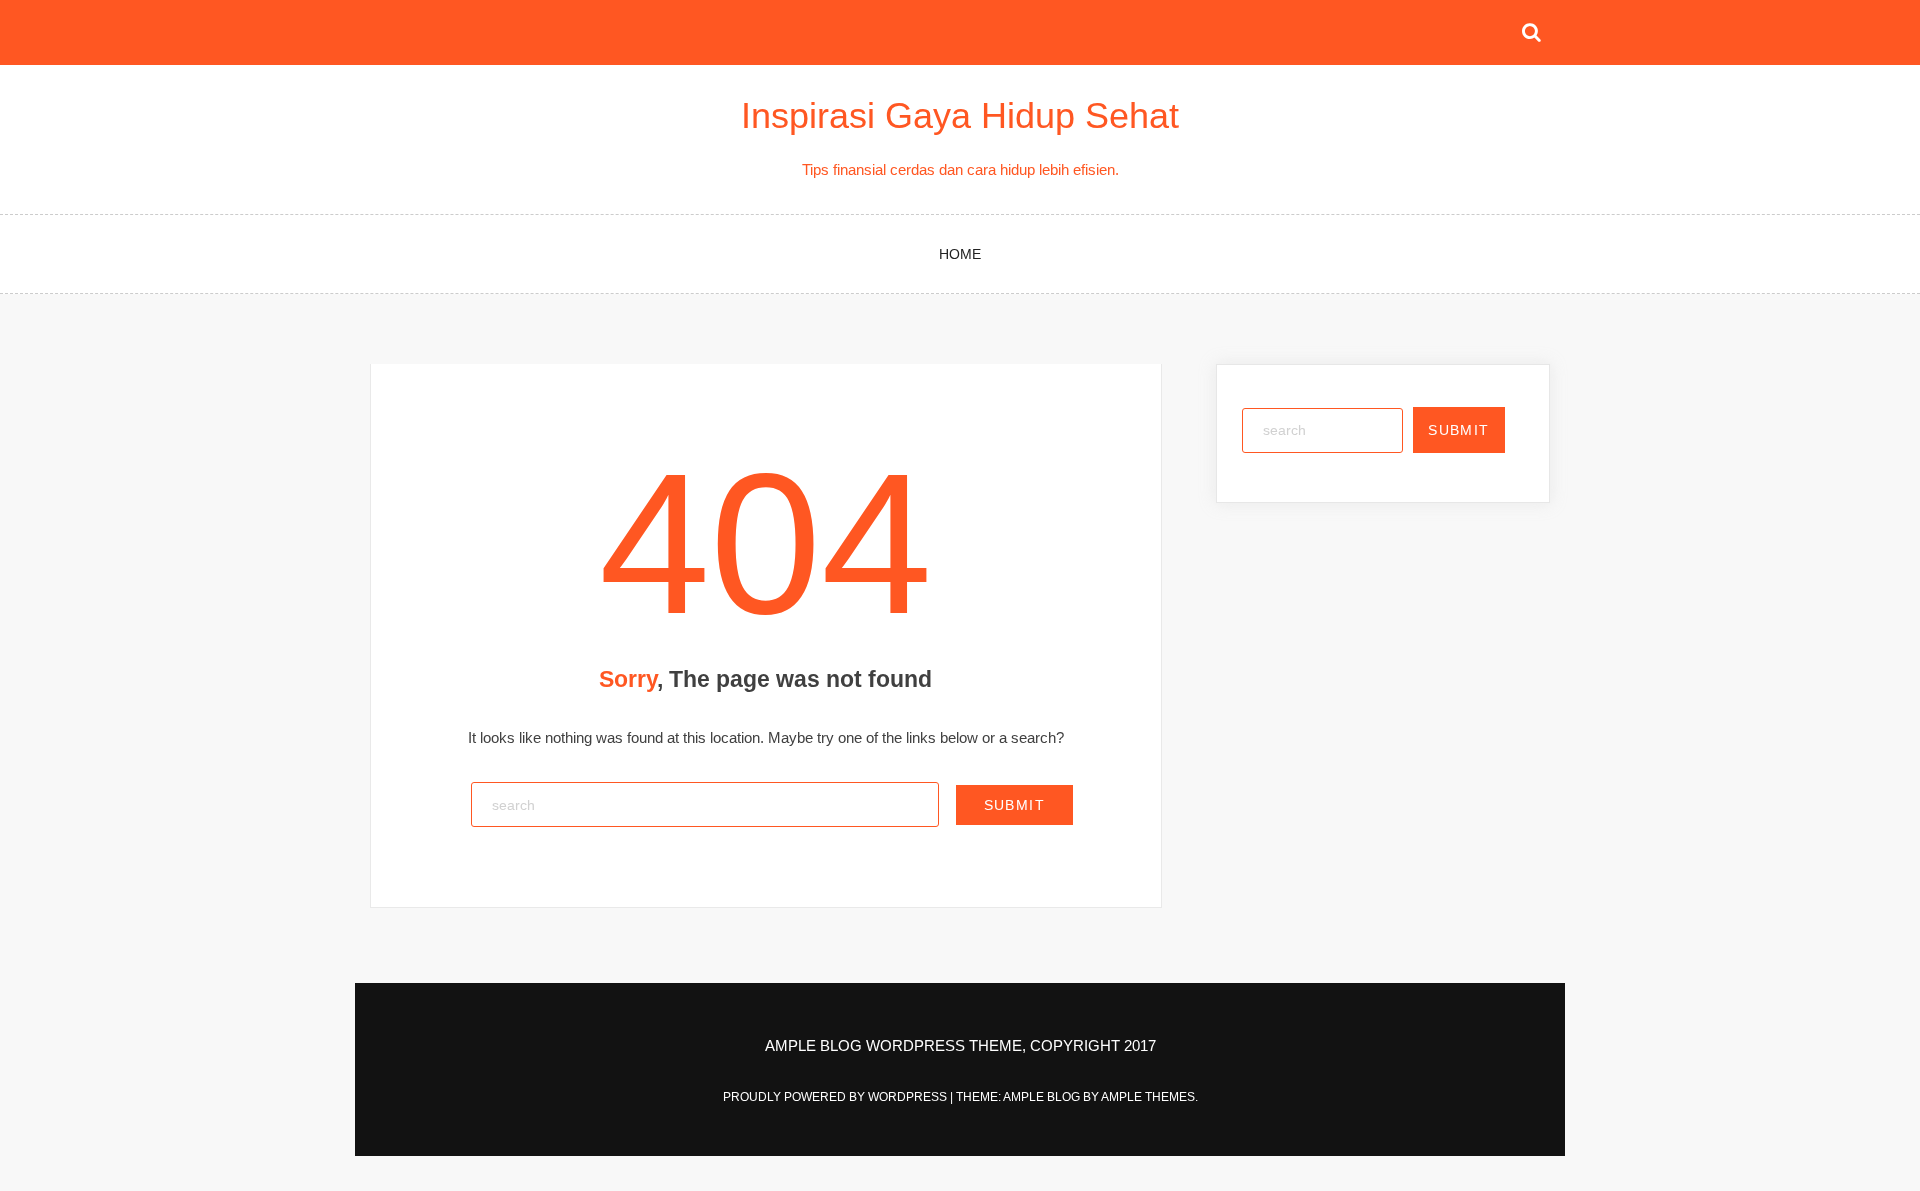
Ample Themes (1148, 1097)
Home (960, 254)
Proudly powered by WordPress (836, 1097)
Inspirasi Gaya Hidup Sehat (960, 115)
